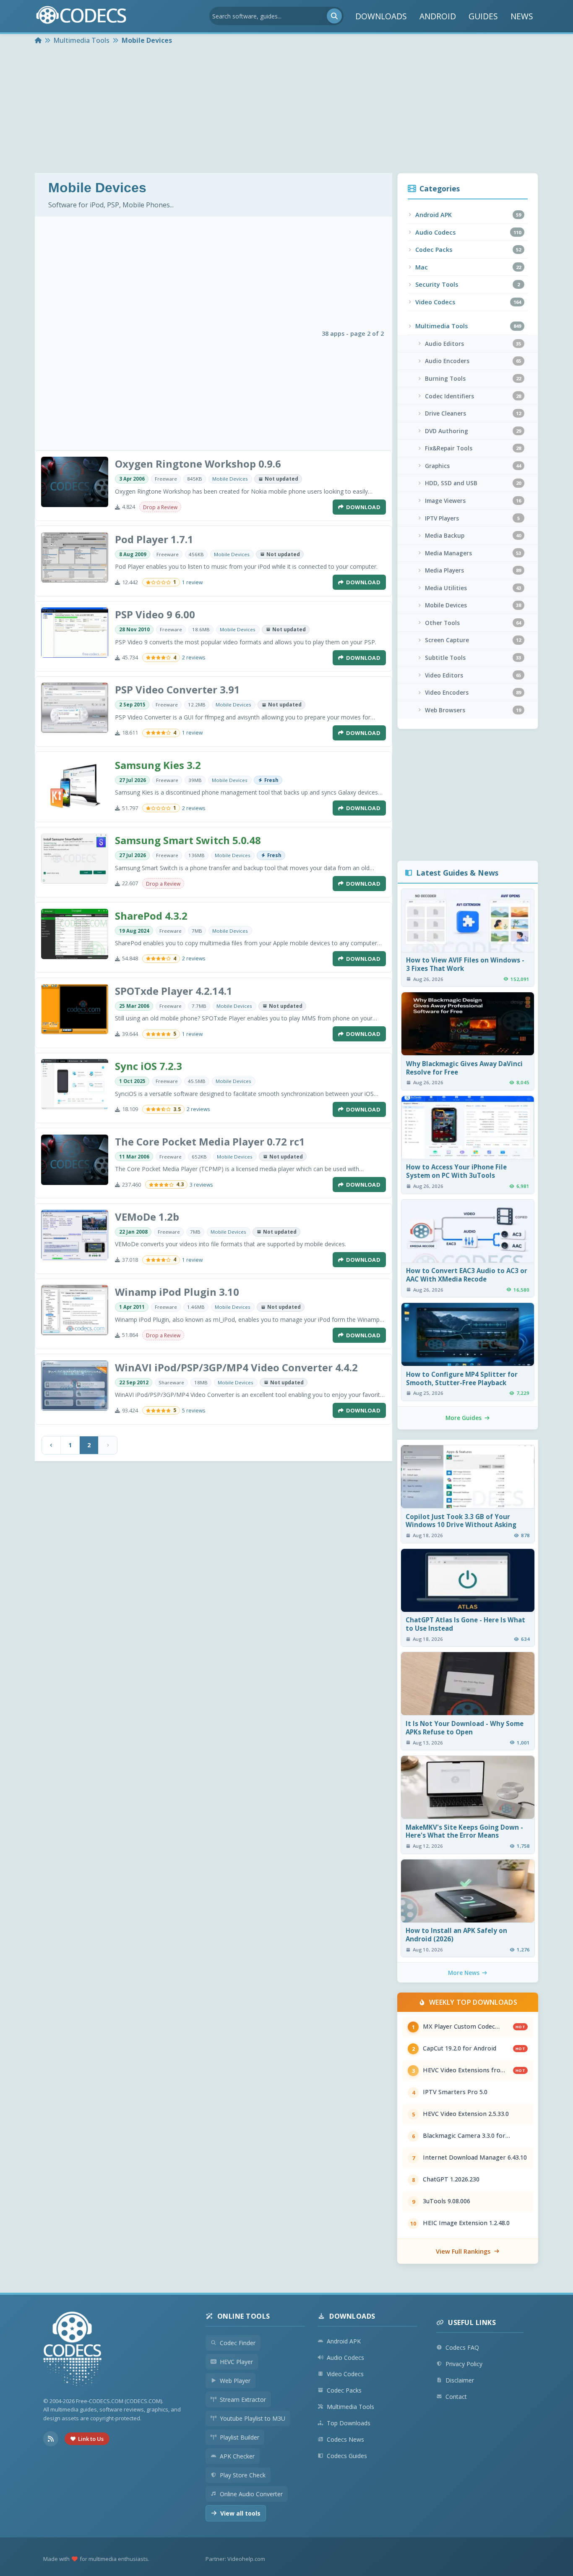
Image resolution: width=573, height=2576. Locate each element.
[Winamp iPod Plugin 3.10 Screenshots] (75, 1310)
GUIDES (483, 16)
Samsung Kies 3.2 (158, 765)
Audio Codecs (345, 2358)
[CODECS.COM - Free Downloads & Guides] (73, 2350)
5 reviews (194, 1411)
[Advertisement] (286, 110)
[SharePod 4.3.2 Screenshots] (75, 934)
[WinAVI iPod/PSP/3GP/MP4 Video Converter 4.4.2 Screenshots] (75, 1386)
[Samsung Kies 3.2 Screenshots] (75, 783)
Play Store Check (243, 2475)
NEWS (522, 16)
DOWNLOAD (363, 507)
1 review (192, 582)
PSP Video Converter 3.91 (177, 689)
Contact (456, 2397)
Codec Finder (238, 2343)
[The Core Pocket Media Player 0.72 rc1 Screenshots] (75, 1160)
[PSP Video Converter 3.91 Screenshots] (75, 708)
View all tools (240, 2513)
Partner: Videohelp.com (235, 2559)
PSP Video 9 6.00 (155, 614)
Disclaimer (460, 2380)
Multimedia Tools (350, 2407)
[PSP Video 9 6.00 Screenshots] (75, 633)
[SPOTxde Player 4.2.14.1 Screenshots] (75, 1009)
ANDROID (438, 16)
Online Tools (244, 2316)
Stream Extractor (243, 2399)
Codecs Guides (347, 2456)
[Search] (334, 16)
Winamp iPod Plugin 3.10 (177, 1292)
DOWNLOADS (381, 16)
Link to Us (91, 2439)
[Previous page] (51, 1445)
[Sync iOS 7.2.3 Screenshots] (75, 1084)
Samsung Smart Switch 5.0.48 (188, 840)
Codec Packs (344, 2390)
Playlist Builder (240, 2437)
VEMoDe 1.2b (147, 1217)
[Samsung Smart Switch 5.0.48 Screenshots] (75, 858)
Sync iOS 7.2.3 (148, 1066)
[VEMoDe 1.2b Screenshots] (75, 1235)
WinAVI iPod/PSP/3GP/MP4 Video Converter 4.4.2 (236, 1367)
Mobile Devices (230, 479)
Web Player (235, 2381)
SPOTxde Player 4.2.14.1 (174, 991)
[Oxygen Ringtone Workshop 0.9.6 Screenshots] (75, 482)
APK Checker (237, 2456)
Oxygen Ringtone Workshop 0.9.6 (198, 464)
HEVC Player (236, 2362)
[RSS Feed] (51, 2439)
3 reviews (201, 1185)
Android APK (344, 2341)
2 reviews (194, 658)
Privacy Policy (464, 2364)
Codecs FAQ (462, 2347)
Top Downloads (349, 2423)
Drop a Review (160, 507)
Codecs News (345, 2439)
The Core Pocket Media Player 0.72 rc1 (210, 1142)
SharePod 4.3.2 (151, 916)
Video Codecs (345, 2374)
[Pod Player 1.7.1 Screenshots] (75, 557)
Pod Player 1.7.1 (154, 539)
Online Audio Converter (251, 2494)
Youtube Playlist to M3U (253, 2418)
